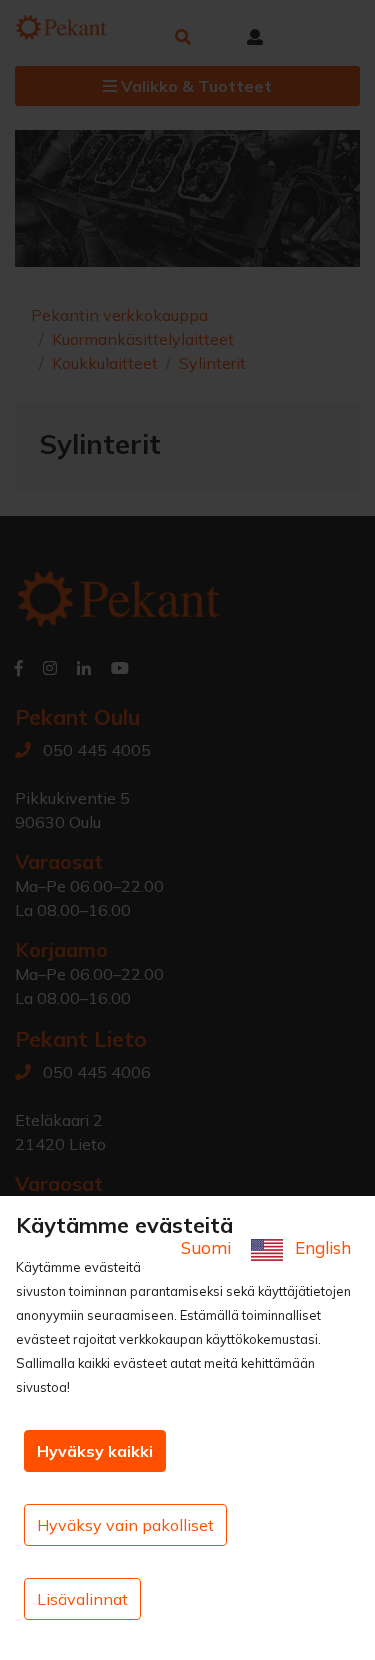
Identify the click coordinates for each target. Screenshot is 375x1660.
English (321, 1247)
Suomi (208, 1247)
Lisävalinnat (82, 1599)
